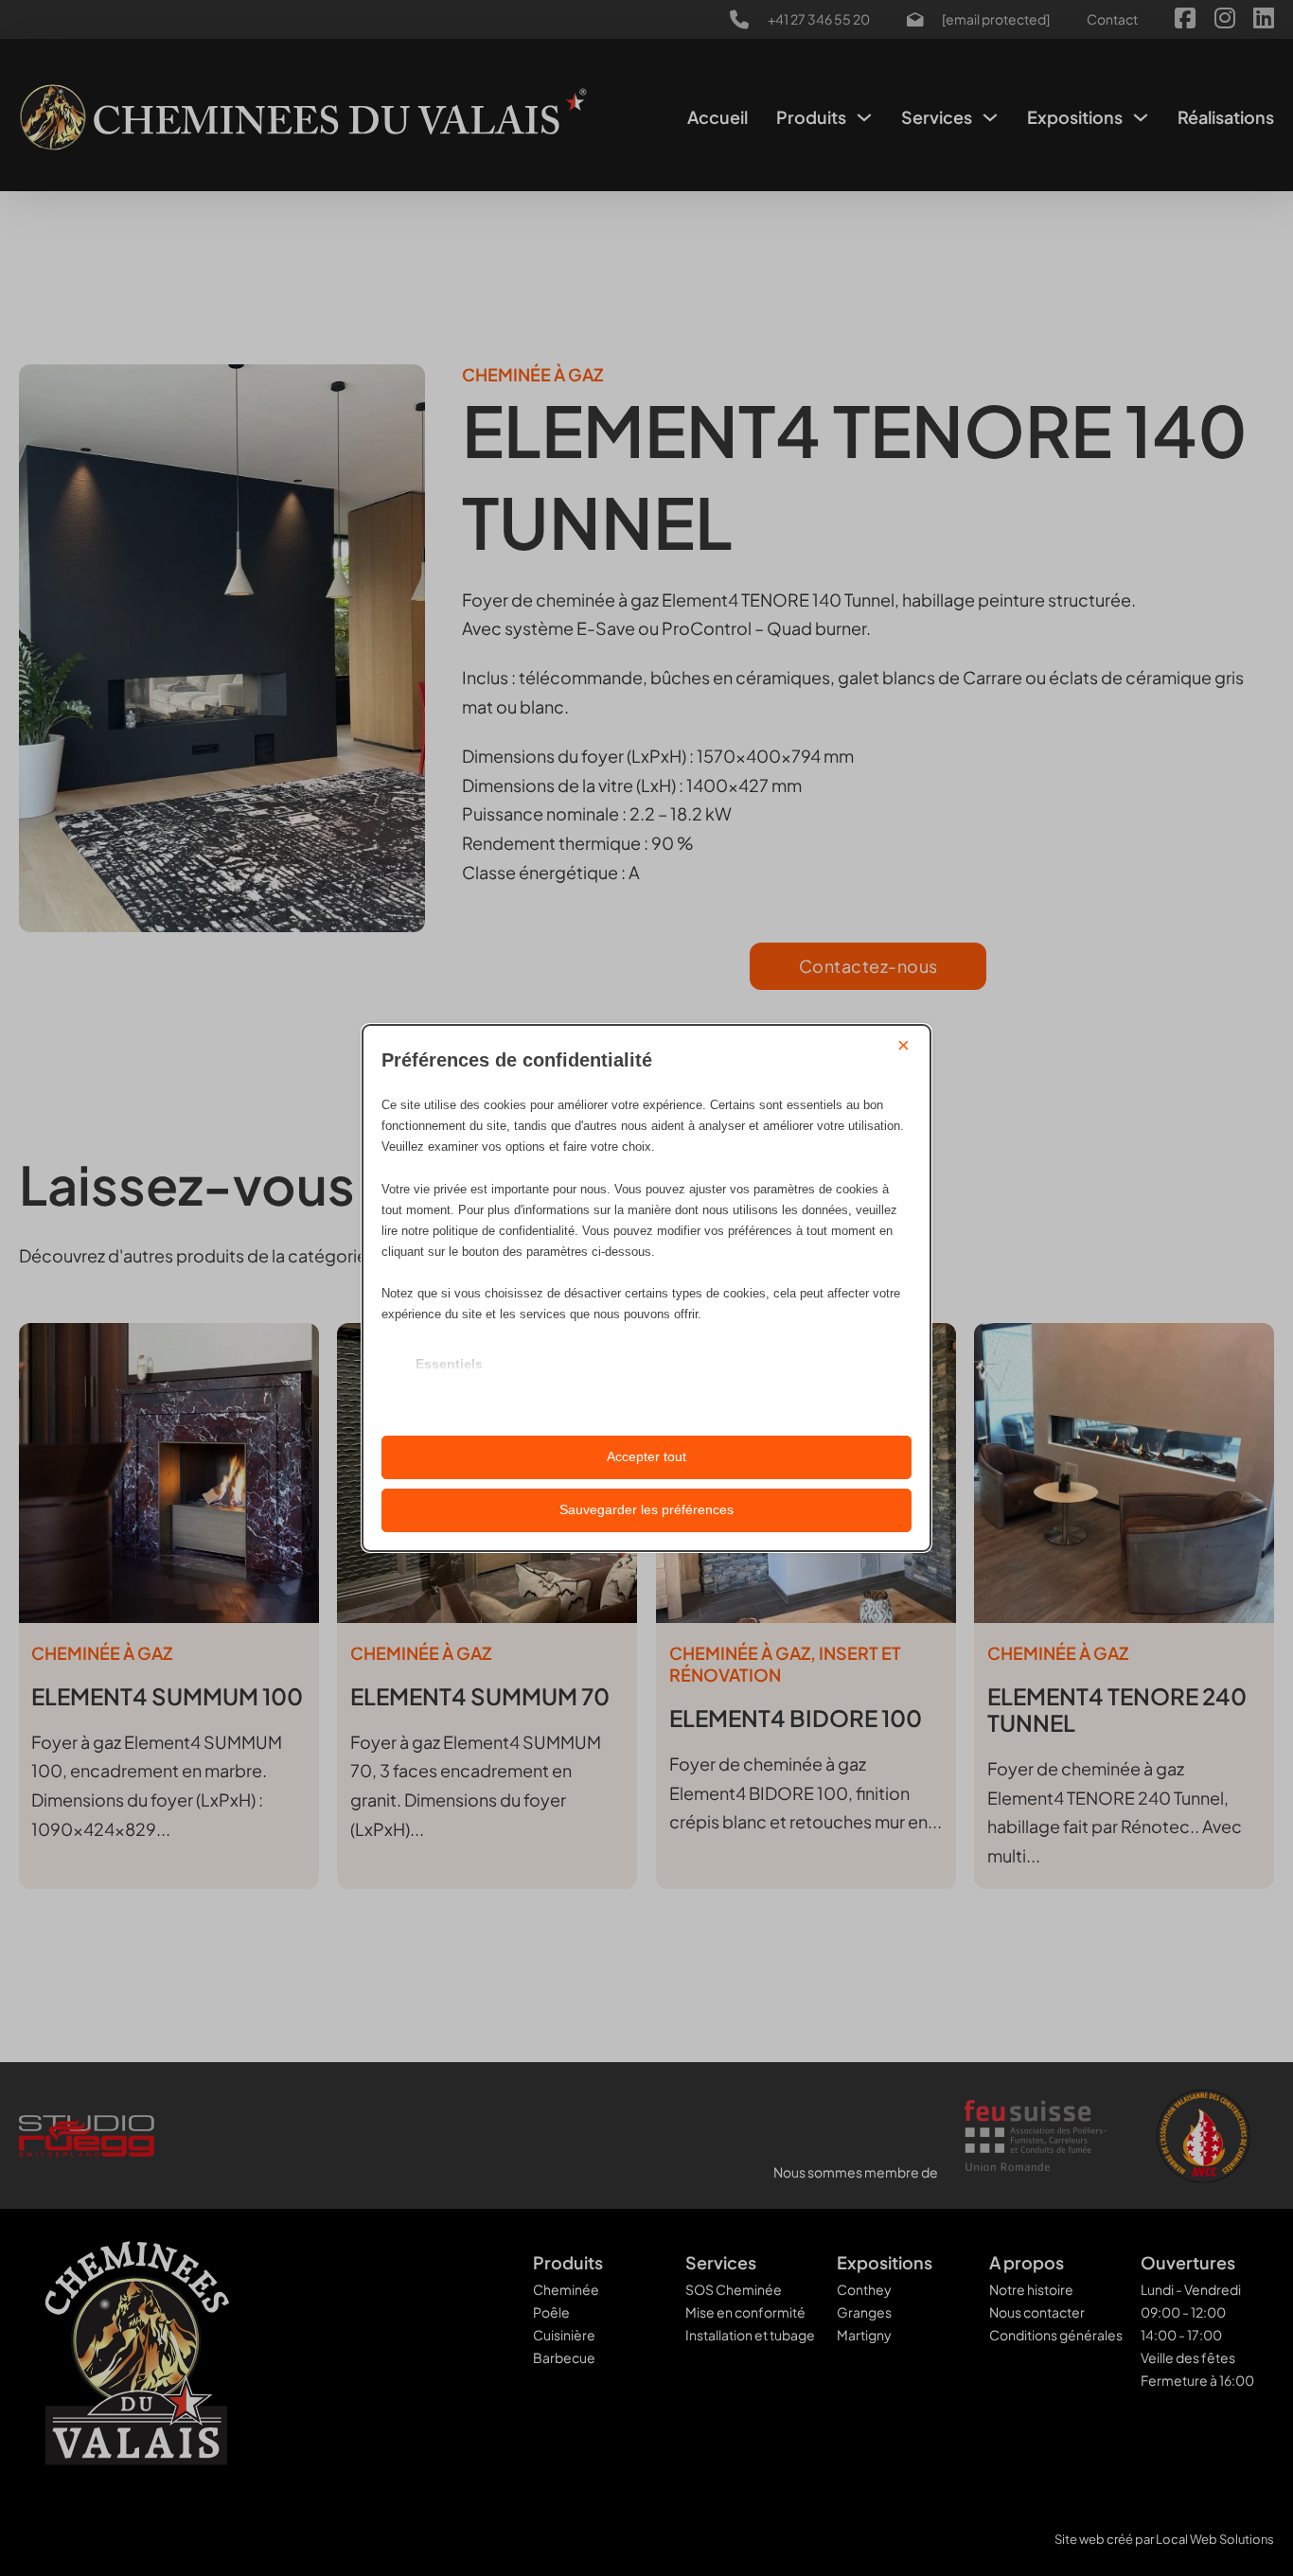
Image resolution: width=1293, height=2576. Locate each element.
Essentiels (449, 1364)
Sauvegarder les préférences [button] (646, 1509)
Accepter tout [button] (646, 1456)
